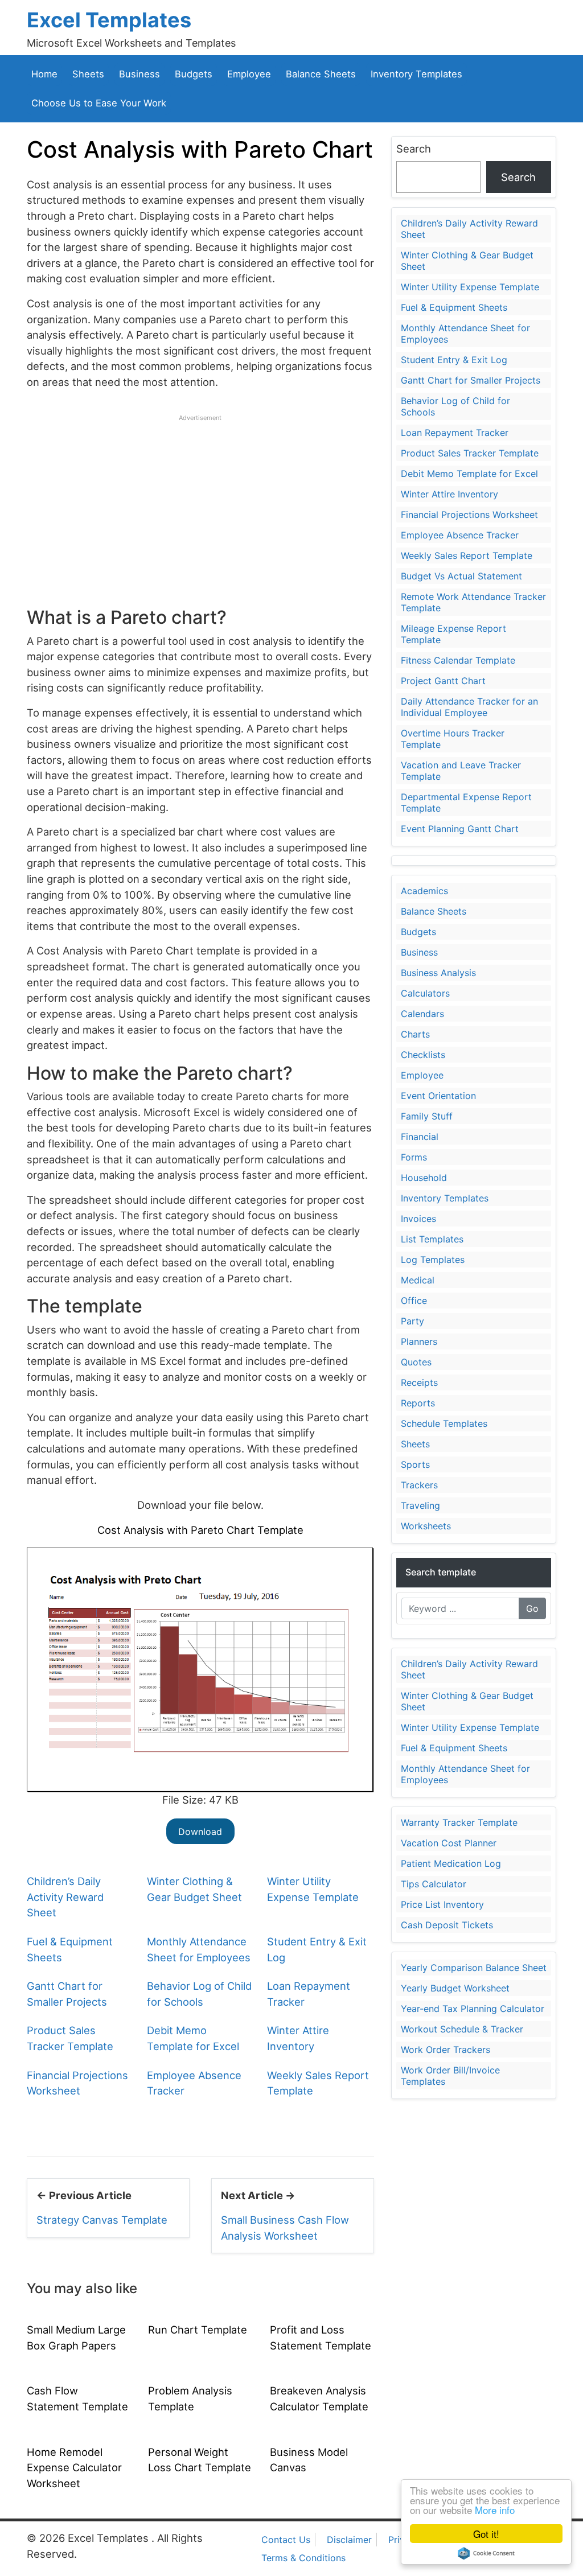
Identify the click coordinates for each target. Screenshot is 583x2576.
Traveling (420, 1505)
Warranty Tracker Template (459, 1822)
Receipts (419, 1382)
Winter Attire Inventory (449, 494)
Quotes (416, 1362)
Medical (418, 1280)
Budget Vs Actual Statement (461, 576)
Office (414, 1301)
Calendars (422, 1014)
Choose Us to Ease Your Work (99, 103)
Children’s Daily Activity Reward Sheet (65, 1897)
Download (200, 1832)
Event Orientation (438, 1096)
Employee (249, 74)
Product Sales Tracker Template (470, 453)
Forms (414, 1157)
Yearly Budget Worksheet (455, 1988)
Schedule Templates (444, 1423)
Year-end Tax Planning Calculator (473, 2009)
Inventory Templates (416, 74)
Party (412, 1321)
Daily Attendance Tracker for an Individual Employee (469, 707)
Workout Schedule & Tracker (462, 2029)
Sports (415, 1464)
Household (424, 1178)
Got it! (486, 2534)
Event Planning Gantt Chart (460, 829)
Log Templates (433, 1260)
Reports (418, 1403)
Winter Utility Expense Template (470, 287)
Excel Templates (109, 20)
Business (139, 74)
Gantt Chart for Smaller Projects (471, 380)
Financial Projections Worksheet (469, 515)
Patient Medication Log (451, 1863)
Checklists (423, 1055)
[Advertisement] (200, 502)
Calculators (425, 993)
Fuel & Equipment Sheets (454, 307)
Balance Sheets (321, 74)
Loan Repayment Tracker (455, 433)
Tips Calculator (434, 1884)
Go (532, 1608)
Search (414, 149)
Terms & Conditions (303, 2558)
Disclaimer (349, 2540)
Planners (419, 1342)
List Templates (432, 1239)
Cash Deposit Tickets (447, 1925)
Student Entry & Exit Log (454, 360)
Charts (415, 1034)
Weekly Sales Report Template (467, 555)
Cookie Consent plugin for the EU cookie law (486, 2553)
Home (44, 74)
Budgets (194, 74)
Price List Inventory (442, 1904)
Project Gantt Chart (443, 681)
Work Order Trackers (446, 2050)
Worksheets (426, 1526)
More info (495, 2510)
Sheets (88, 74)
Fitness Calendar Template (458, 660)
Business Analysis (438, 973)
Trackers (419, 1485)
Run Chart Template (198, 2330)
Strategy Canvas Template (102, 2220)
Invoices (418, 1219)
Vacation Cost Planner (449, 1843)
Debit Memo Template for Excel (469, 474)
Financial (420, 1137)
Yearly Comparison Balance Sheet (474, 1968)
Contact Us (286, 2540)
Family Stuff (427, 1116)
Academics (424, 891)
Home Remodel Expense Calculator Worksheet (74, 2468)
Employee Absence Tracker (460, 535)
